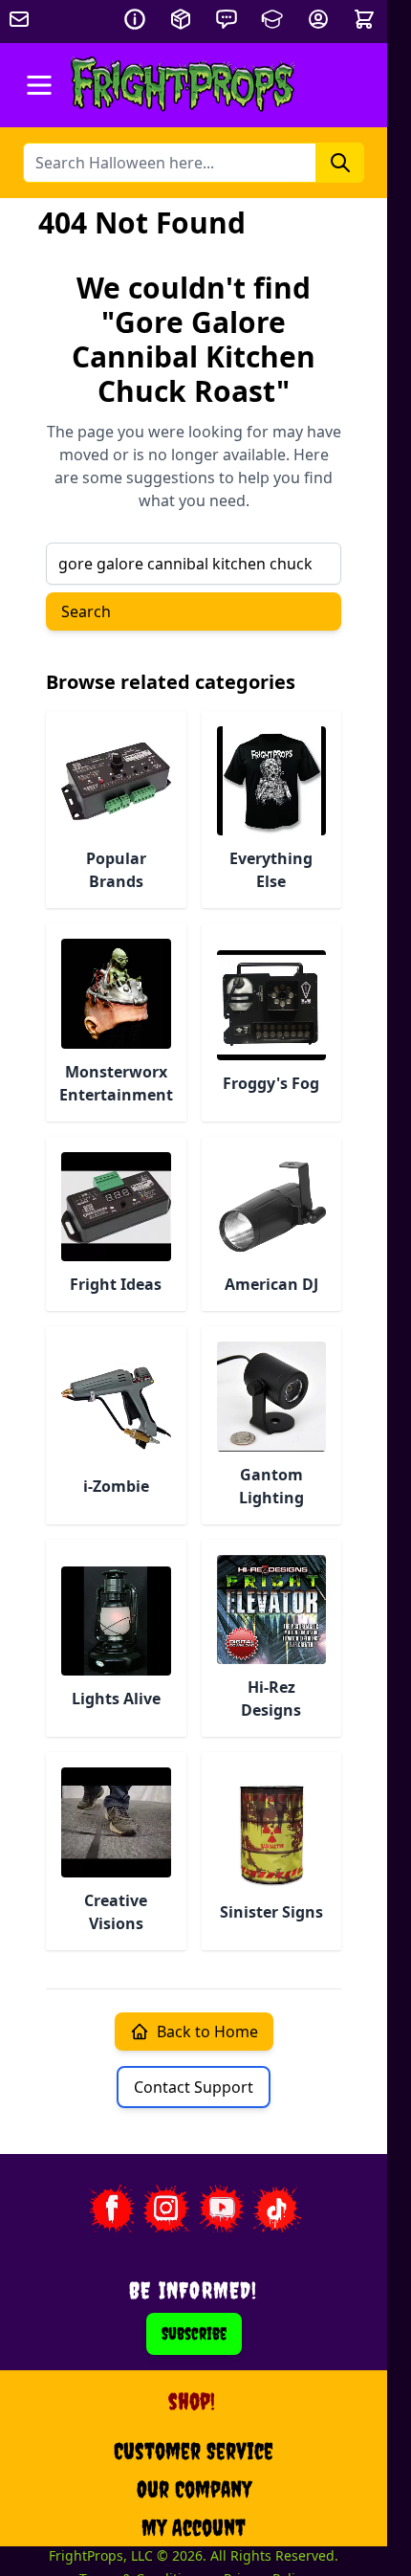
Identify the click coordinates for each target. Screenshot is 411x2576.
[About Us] (135, 19)
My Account (194, 2527)
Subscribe (194, 2333)
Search (86, 611)
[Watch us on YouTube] (222, 2209)
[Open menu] (39, 85)
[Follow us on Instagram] (166, 2209)
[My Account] (318, 19)
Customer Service (194, 2451)
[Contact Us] (227, 19)
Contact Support (194, 2087)
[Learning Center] (272, 19)
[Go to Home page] (183, 85)
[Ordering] (181, 19)
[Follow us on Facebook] (111, 2209)
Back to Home (207, 2032)
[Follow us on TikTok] (277, 2209)
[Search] (340, 163)
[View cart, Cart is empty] (366, 19)
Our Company (194, 2489)
